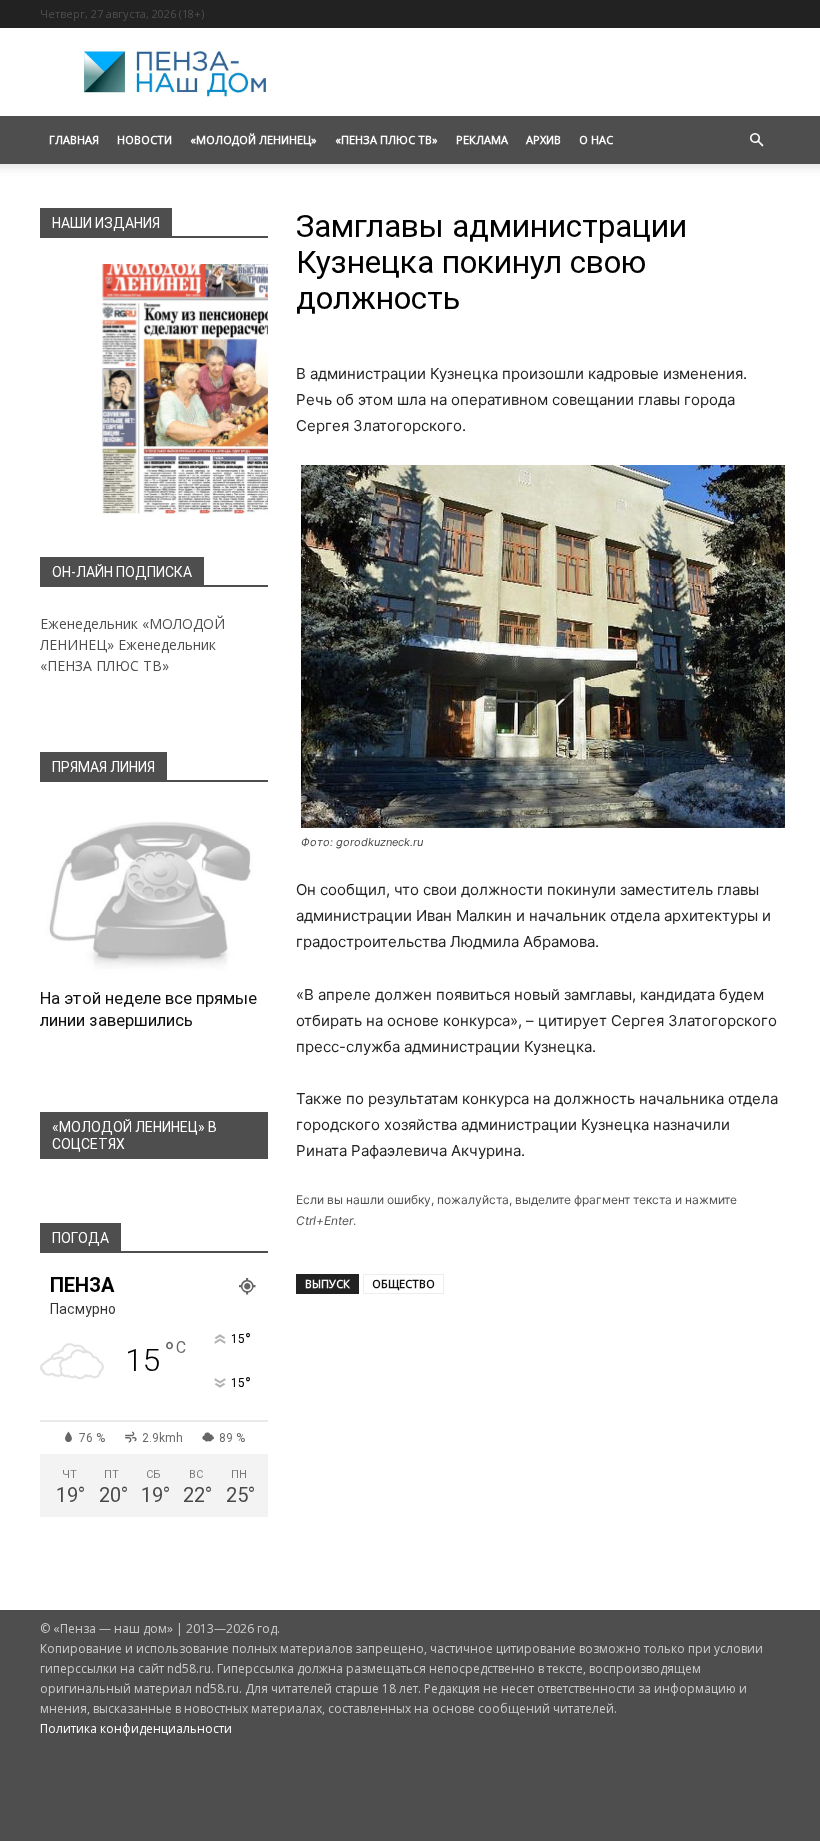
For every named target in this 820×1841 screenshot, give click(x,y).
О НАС (596, 139)
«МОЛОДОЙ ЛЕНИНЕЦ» (253, 139)
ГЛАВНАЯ (74, 139)
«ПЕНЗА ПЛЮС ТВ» (386, 139)
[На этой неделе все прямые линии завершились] (154, 891)
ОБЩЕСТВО (403, 1283)
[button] (756, 140)
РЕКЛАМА (482, 139)
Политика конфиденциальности (136, 1728)
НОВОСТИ (144, 139)
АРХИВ (543, 139)
